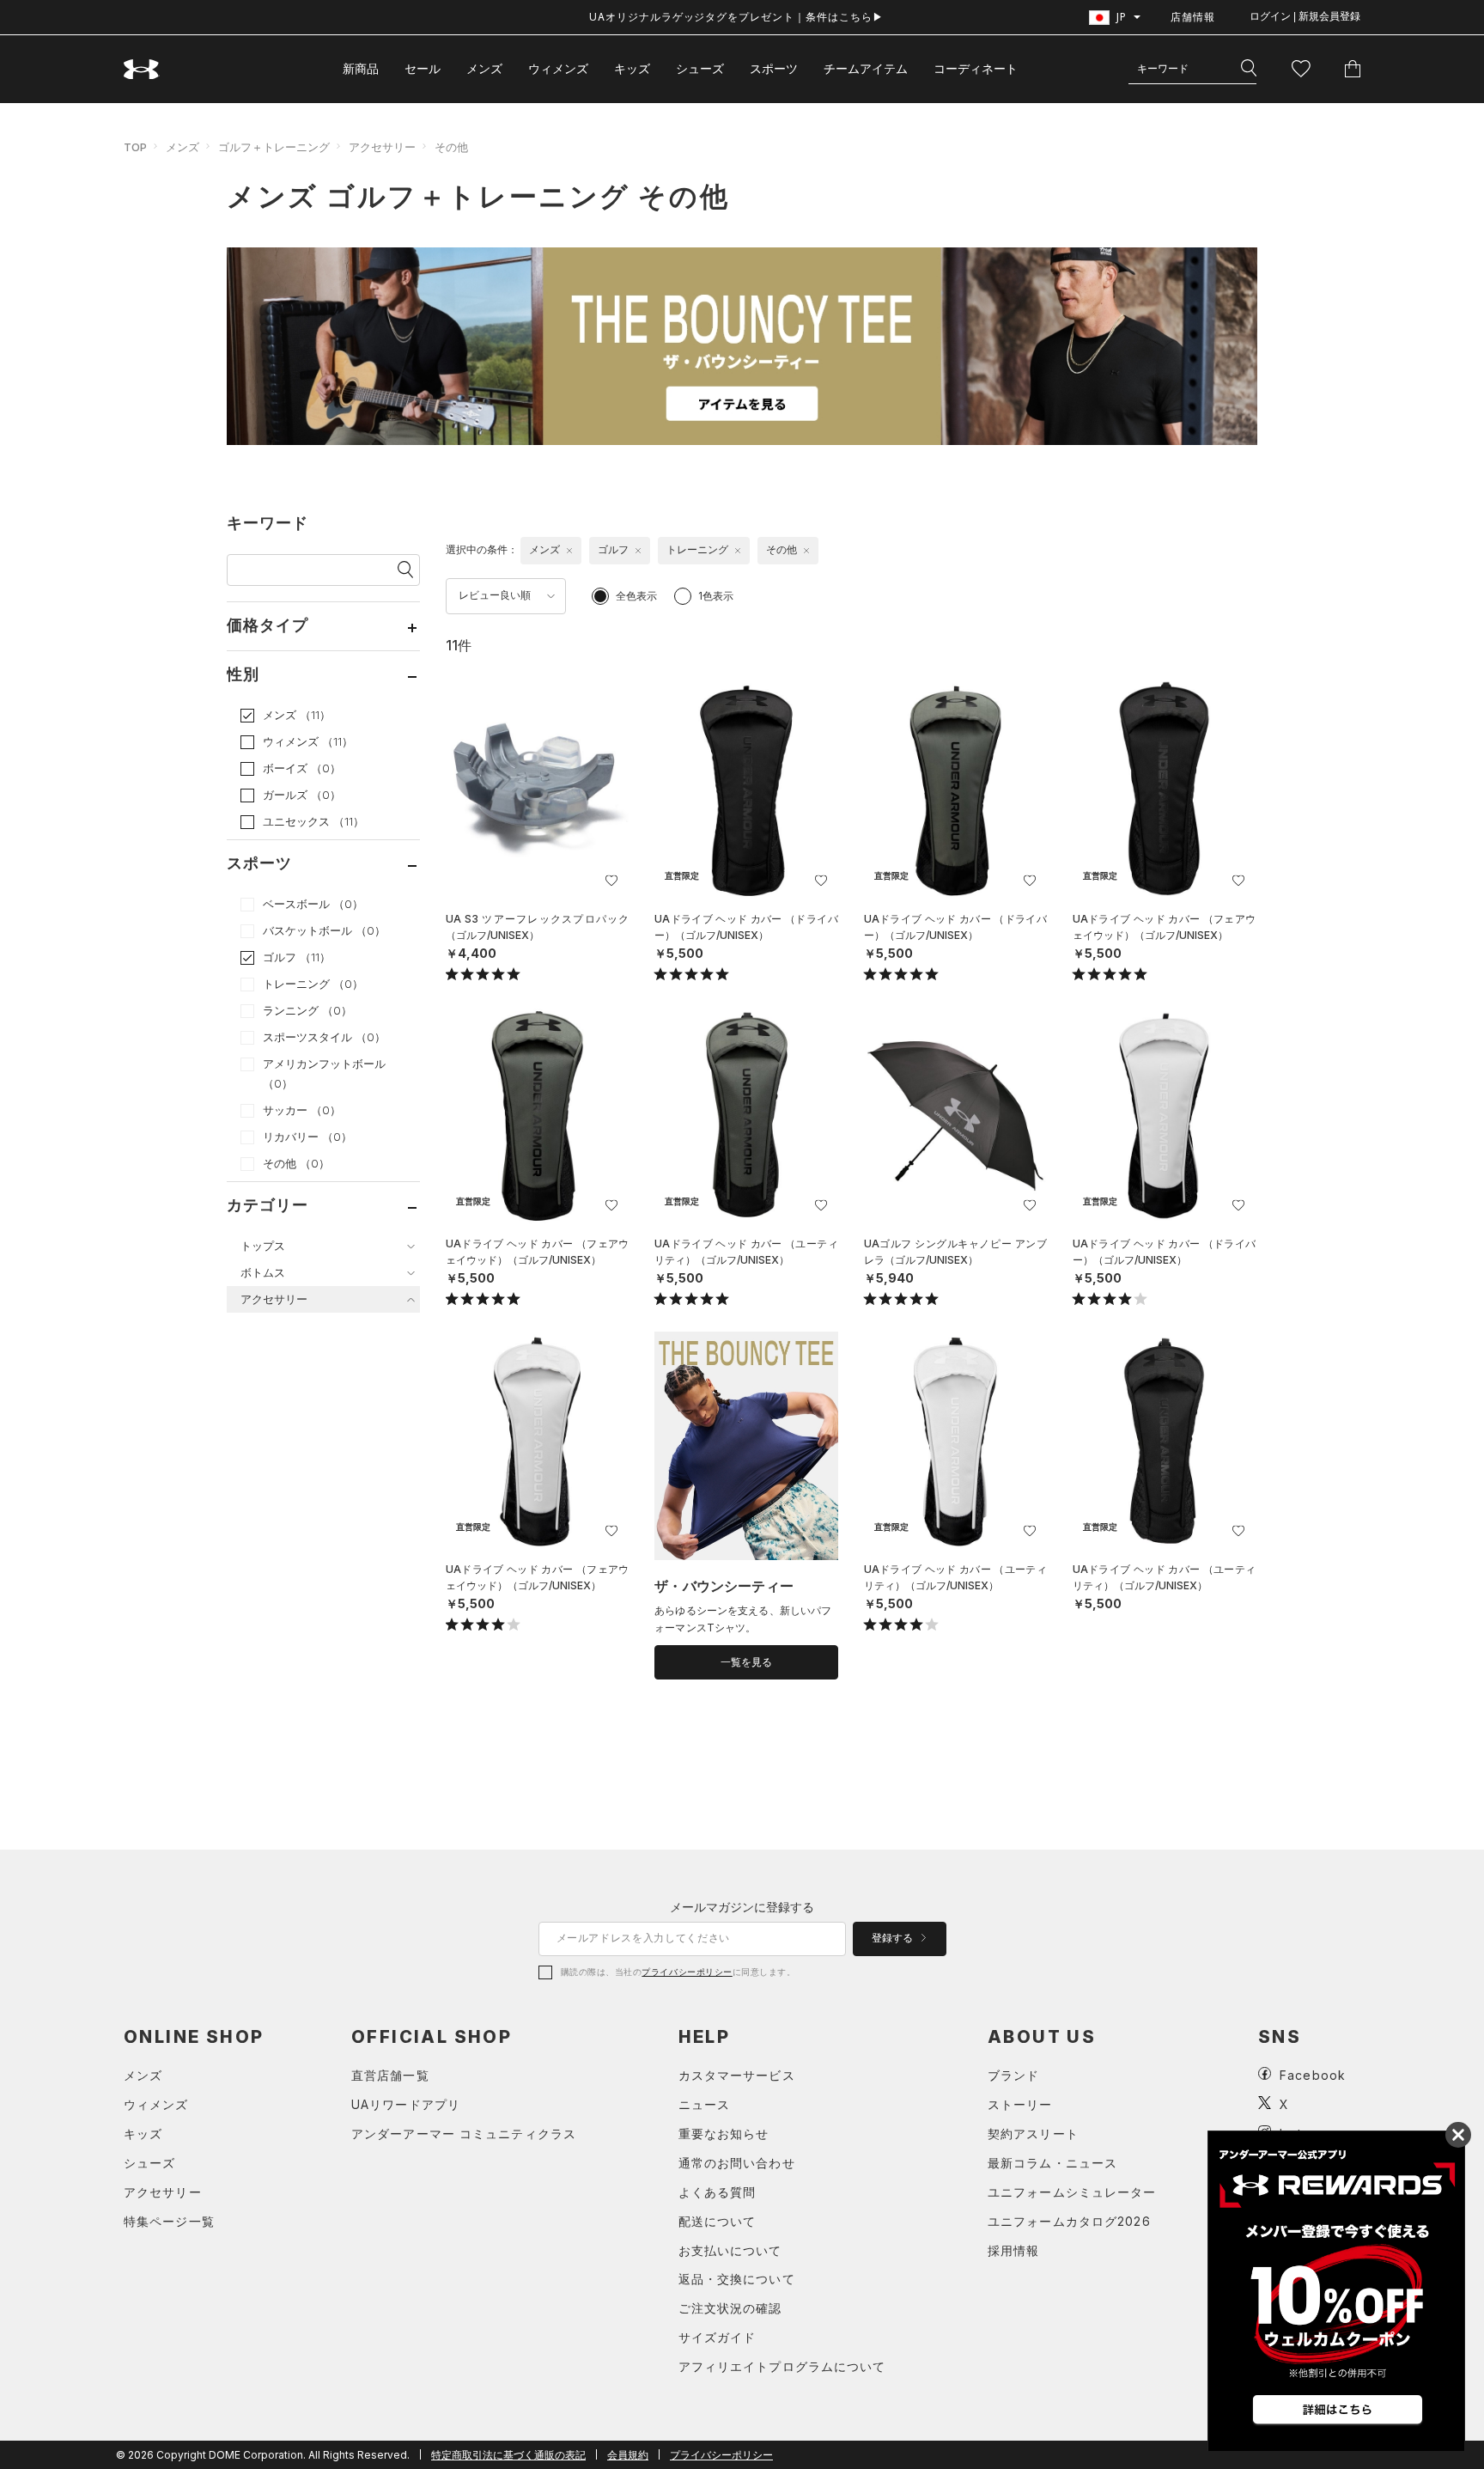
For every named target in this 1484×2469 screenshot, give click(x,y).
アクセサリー (382, 147)
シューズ (700, 68)
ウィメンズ (558, 68)
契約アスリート (1033, 2134)
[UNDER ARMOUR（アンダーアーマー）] (142, 69)
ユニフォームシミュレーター (1072, 2192)
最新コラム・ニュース (1052, 2163)
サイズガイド (718, 2337)
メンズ (484, 68)
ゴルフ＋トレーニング (274, 147)
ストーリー (1020, 2104)
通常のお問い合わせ (737, 2163)
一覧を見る (746, 1662)
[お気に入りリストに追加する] (611, 881)
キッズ (632, 68)
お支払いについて (730, 2250)
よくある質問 (718, 2192)
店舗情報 (1193, 17)
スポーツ (774, 68)
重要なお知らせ (724, 2134)
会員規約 (628, 2455)
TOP (135, 147)
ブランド (1013, 2075)
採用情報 (1013, 2250)
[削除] (569, 551)
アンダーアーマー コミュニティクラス (464, 2134)
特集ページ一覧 (169, 2221)
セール (423, 68)
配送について (718, 2221)
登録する (894, 1938)
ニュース (704, 2104)
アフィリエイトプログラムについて (782, 2366)
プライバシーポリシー (687, 1972)
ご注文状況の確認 (730, 2308)
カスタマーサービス (737, 2075)
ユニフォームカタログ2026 (1069, 2221)
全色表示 (636, 596)
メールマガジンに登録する (742, 1907)
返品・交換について (737, 2279)
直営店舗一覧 (390, 2075)
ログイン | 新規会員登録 (1305, 16)
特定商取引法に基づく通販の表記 (508, 2455)
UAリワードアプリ (406, 2104)
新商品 (361, 68)
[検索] (1249, 69)
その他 (451, 147)
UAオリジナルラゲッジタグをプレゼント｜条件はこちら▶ (736, 17)
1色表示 (716, 596)
